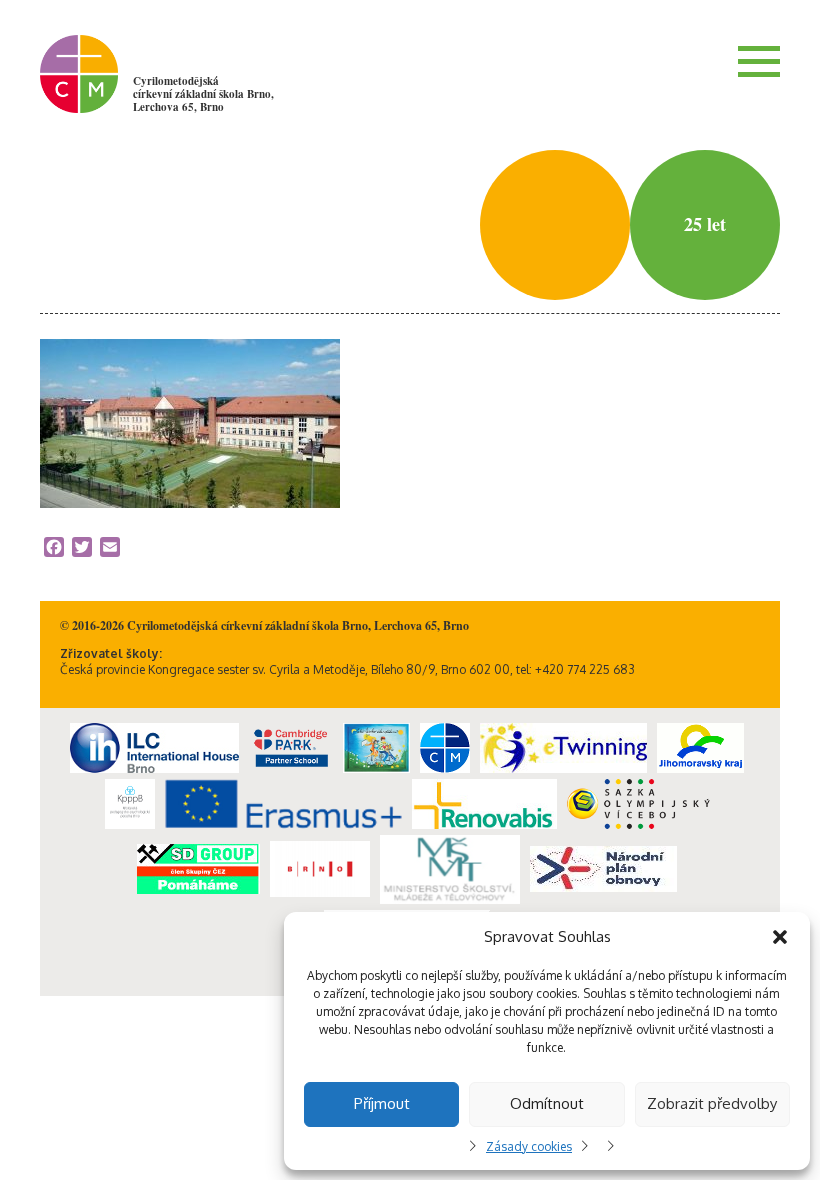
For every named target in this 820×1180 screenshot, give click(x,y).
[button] (780, 937)
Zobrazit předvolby (712, 1103)
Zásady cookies (529, 1146)
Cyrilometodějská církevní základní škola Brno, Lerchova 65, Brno (203, 94)
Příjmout (382, 1103)
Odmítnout (547, 1103)
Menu (759, 61)
